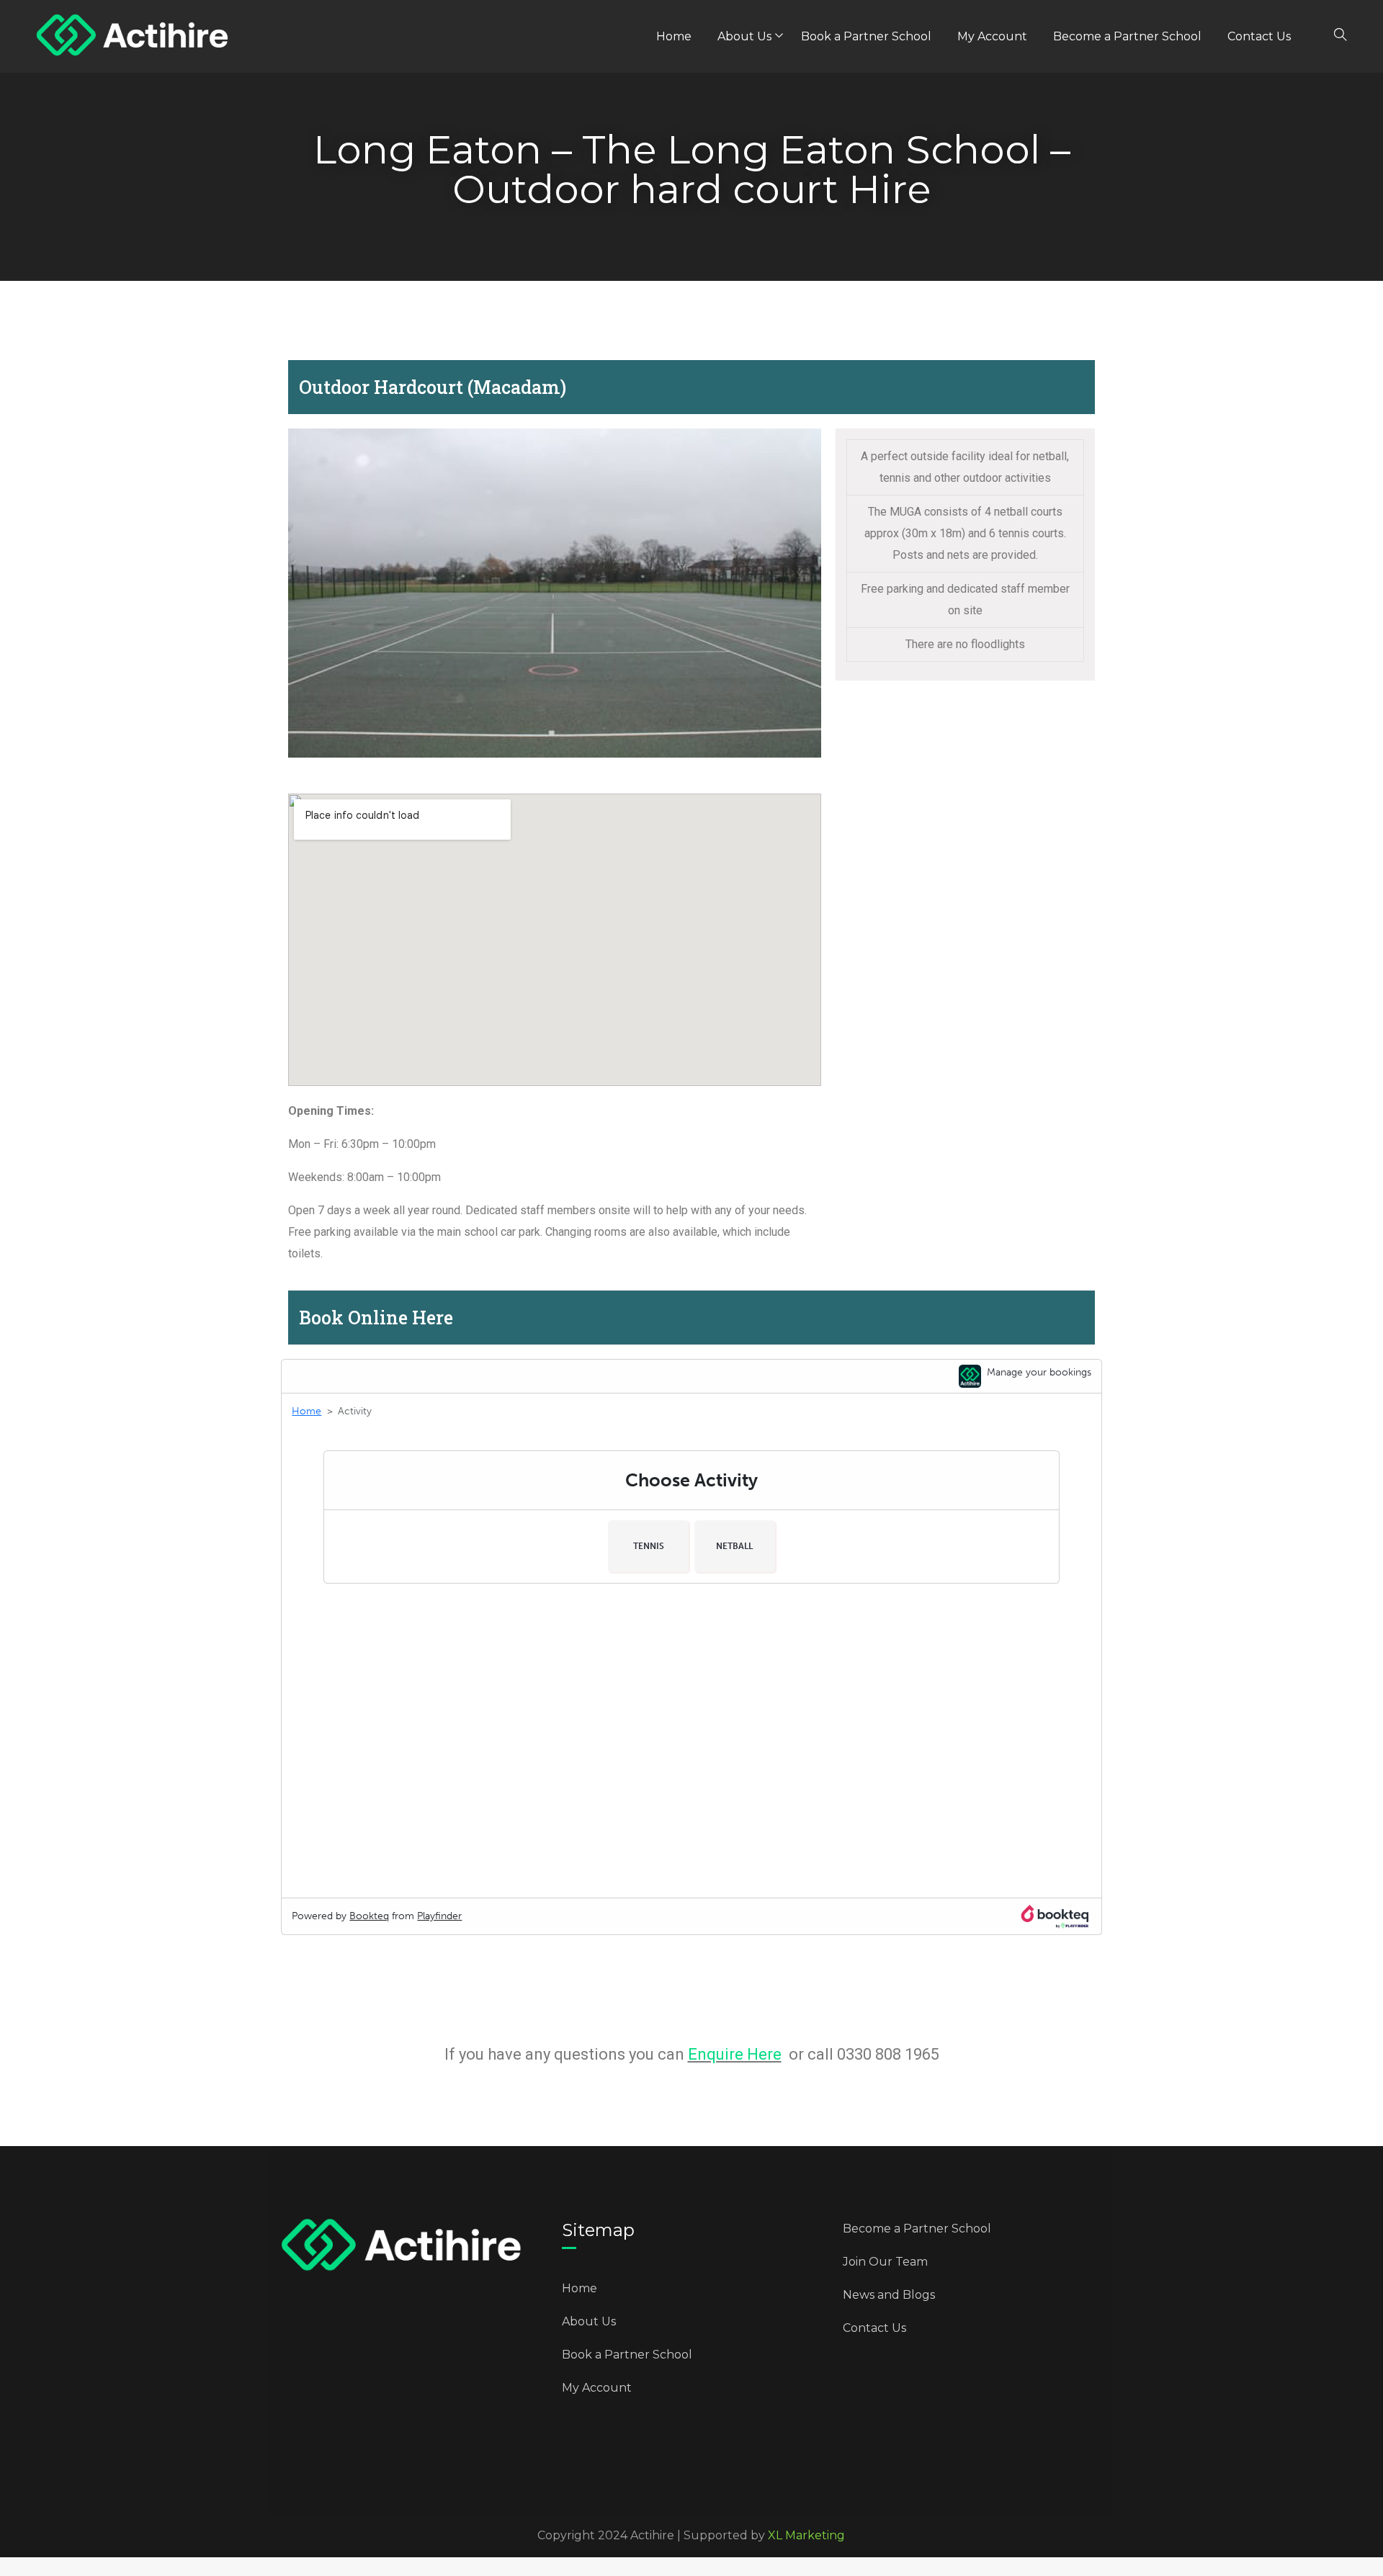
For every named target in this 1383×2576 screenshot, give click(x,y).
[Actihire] (133, 37)
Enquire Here (735, 2054)
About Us (744, 36)
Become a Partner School (1127, 36)
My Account (992, 36)
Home (674, 36)
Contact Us (1259, 36)
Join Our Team (885, 2262)
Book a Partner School (866, 36)
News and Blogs (889, 2295)
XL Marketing (806, 2535)
